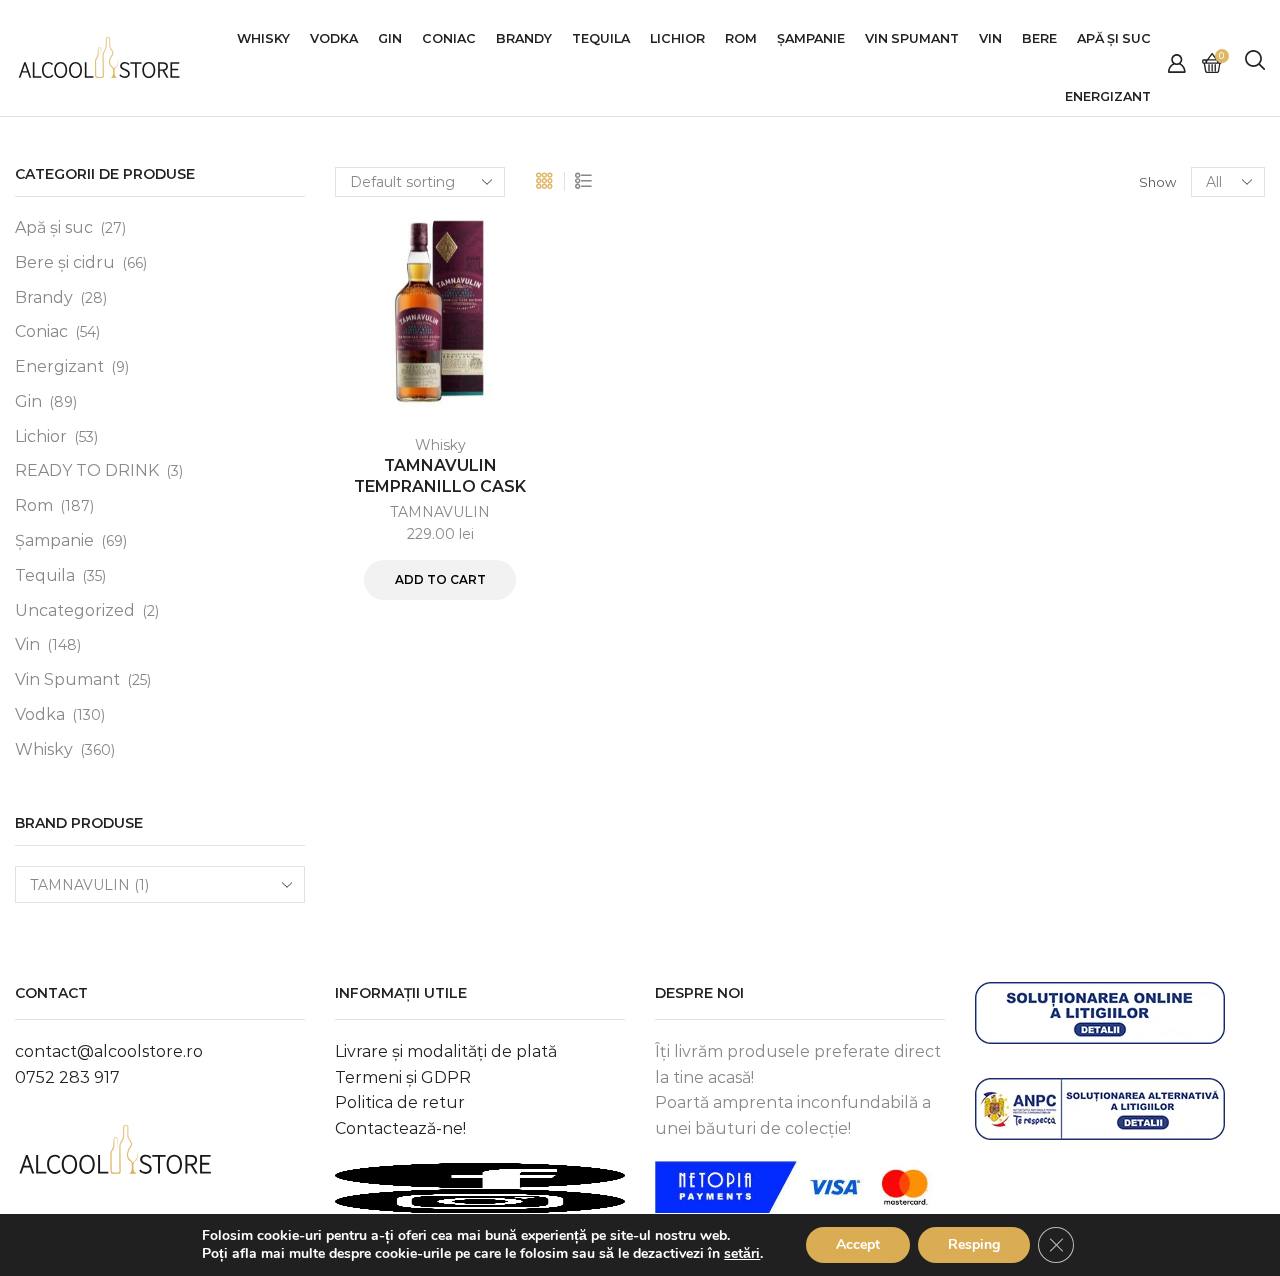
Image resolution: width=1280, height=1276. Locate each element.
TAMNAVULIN (440, 512)
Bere (1039, 38)
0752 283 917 (67, 1077)
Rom (741, 38)
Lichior (677, 38)
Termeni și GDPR (403, 1077)
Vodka (334, 38)
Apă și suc (54, 227)
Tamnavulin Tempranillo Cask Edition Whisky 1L (440, 486)
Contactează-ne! (400, 1128)
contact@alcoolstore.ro (109, 1051)
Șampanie (811, 38)
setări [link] (742, 1253)
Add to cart (440, 579)
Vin (990, 38)
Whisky (263, 38)
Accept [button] (858, 1244)
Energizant (1108, 96)
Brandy (524, 38)
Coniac (449, 38)
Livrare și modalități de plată (446, 1051)
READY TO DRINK (87, 470)
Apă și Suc (1114, 38)
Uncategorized (75, 610)
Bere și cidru (65, 262)
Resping (974, 1244)
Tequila (601, 38)
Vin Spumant (912, 38)
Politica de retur (400, 1102)
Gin (390, 38)
